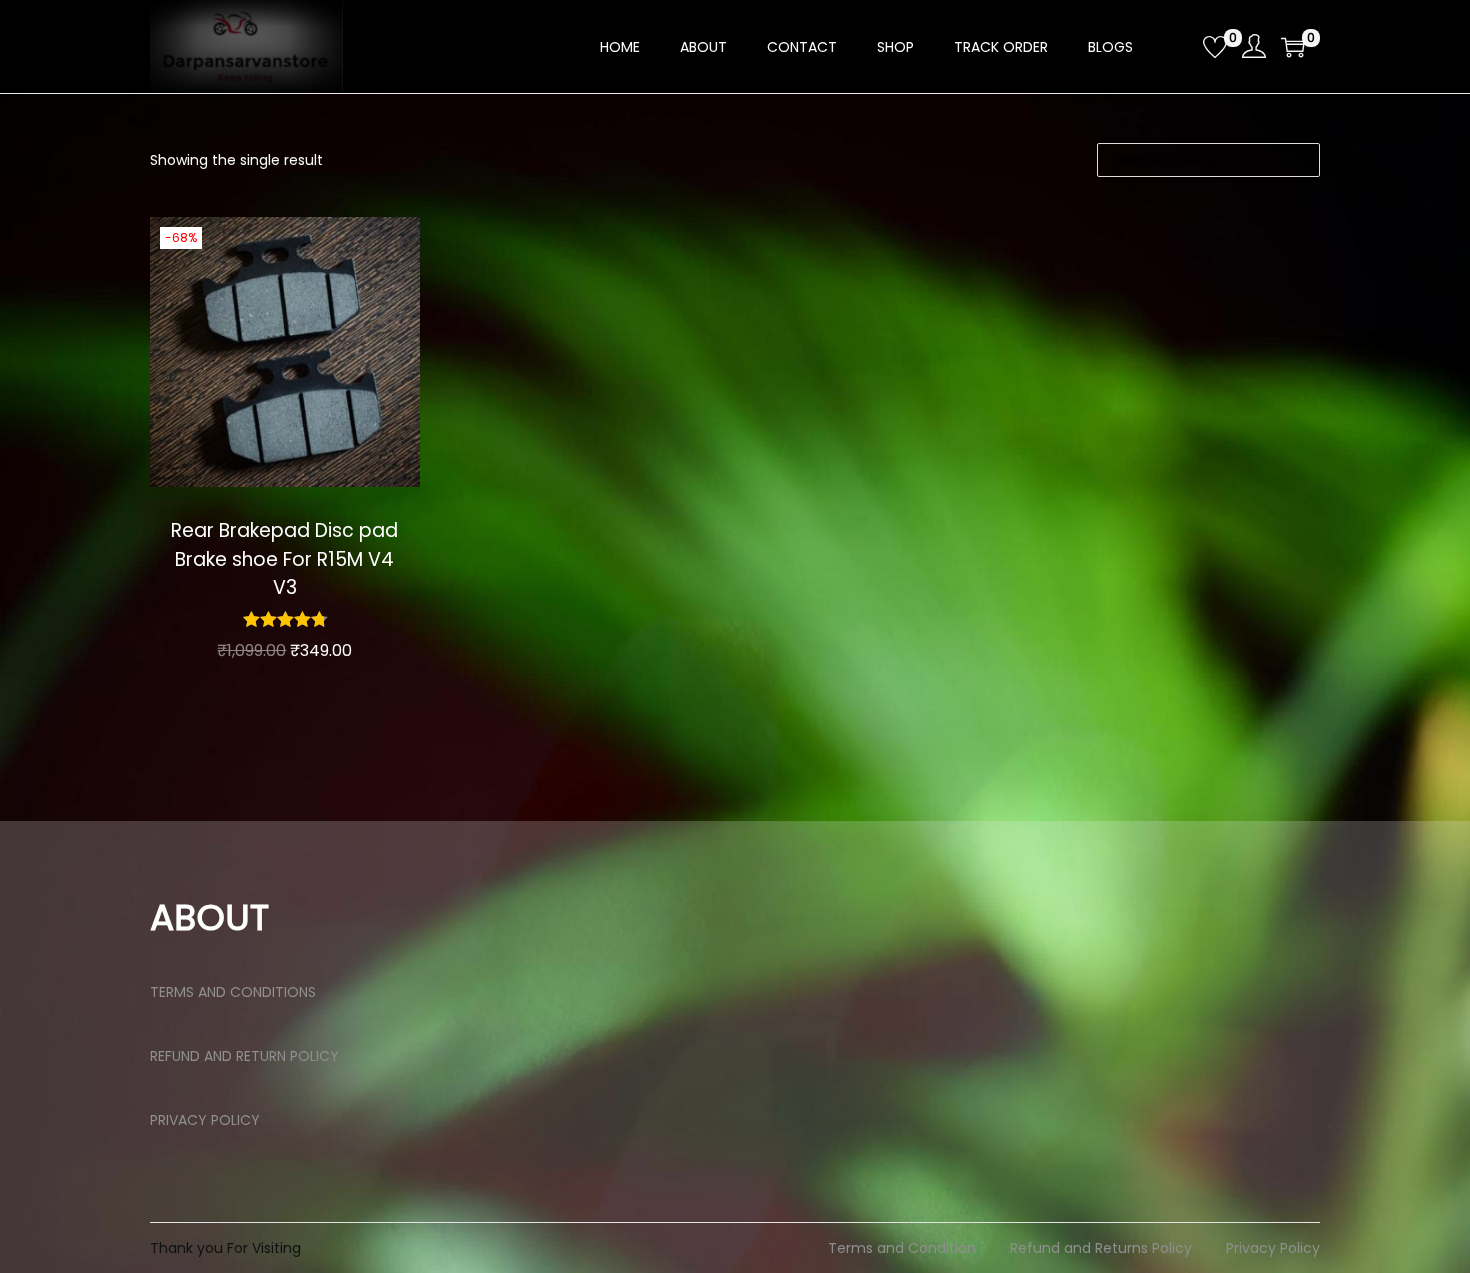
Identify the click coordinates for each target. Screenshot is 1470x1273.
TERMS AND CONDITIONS (233, 992)
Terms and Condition (902, 1248)
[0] (1215, 47)
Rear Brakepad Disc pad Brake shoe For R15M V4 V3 (284, 559)
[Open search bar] (1180, 46)
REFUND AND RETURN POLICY (244, 1056)
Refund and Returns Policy (1101, 1248)
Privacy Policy (1273, 1248)
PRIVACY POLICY (205, 1120)
